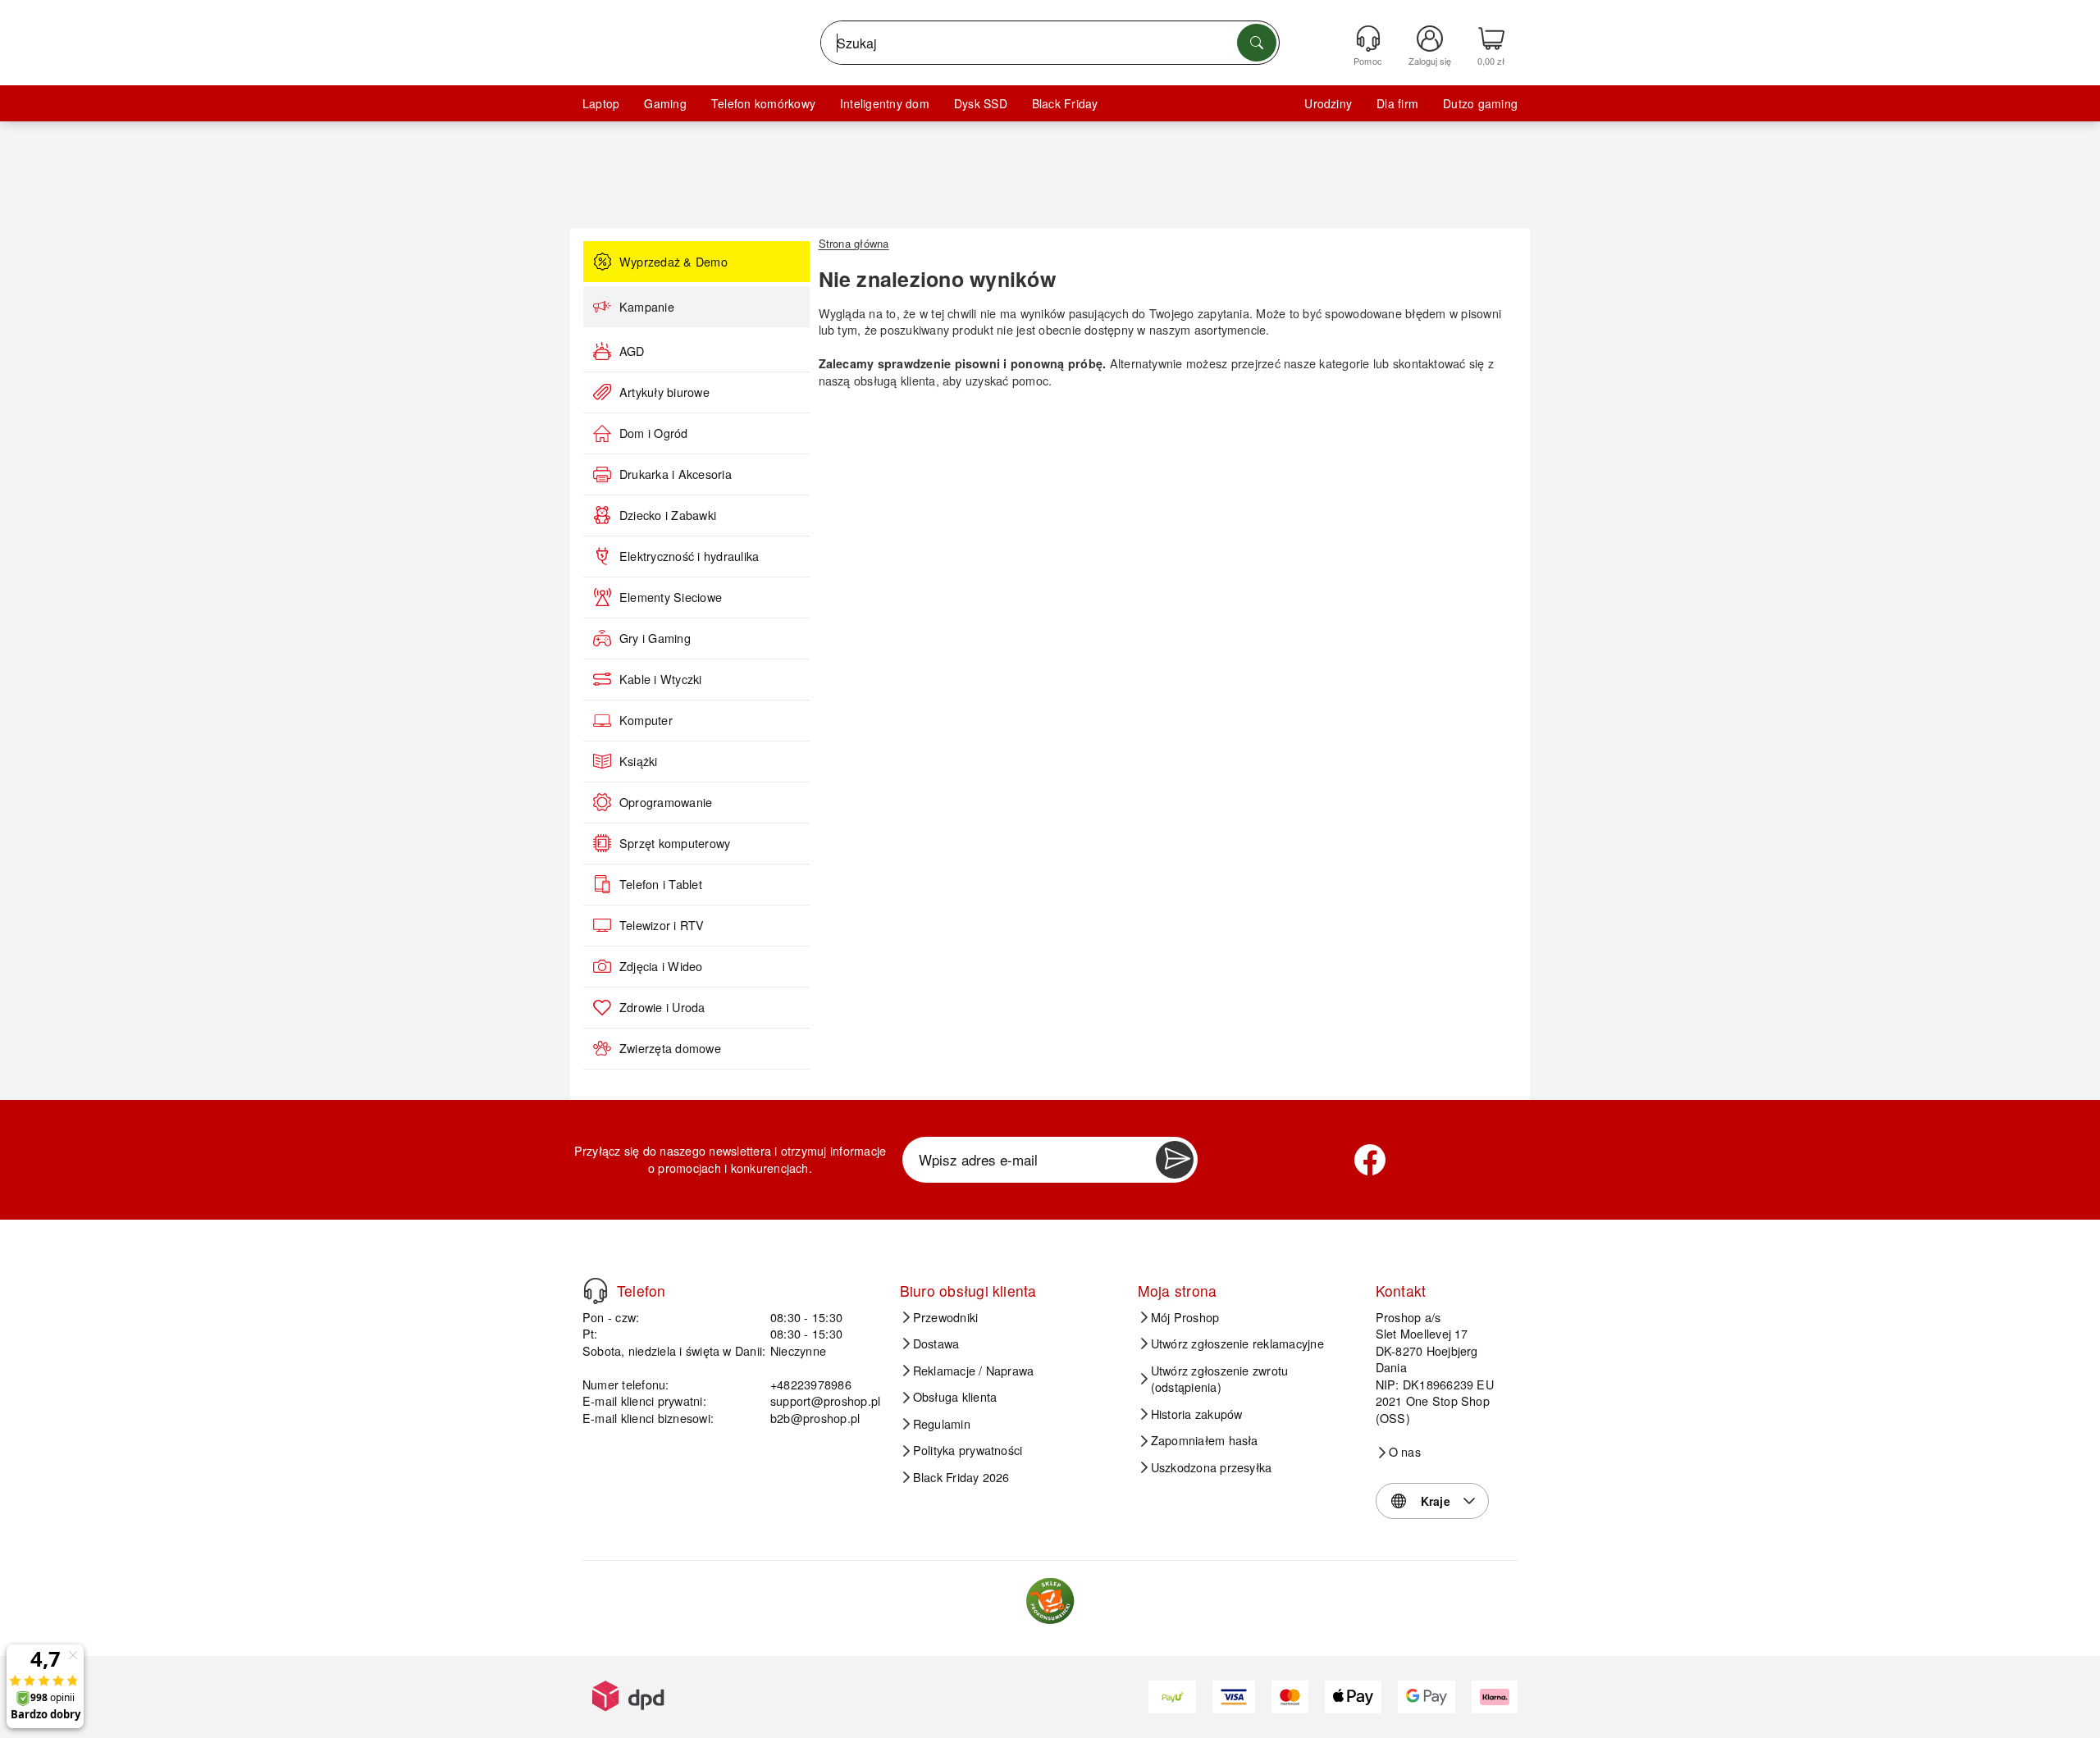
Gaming (665, 103)
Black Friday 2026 (961, 1477)
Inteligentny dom (885, 103)
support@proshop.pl (825, 1400)
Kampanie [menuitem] (647, 307)
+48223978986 (811, 1384)
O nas (1405, 1452)
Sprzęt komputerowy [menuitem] (675, 843)
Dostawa (936, 1343)
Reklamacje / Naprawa (974, 1371)
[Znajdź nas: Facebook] (1370, 1160)
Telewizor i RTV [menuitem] (662, 925)
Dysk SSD (981, 103)
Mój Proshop (1185, 1317)
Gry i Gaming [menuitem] (655, 638)
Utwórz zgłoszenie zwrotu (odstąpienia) (1220, 1379)
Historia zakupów (1197, 1414)
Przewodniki (946, 1317)
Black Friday (1065, 103)
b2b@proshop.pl (815, 1418)
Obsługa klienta (955, 1397)
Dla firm (1397, 103)
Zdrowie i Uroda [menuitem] (662, 1007)
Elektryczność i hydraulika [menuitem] (689, 556)
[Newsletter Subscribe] (1175, 1160)
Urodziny (1328, 103)
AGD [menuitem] (632, 351)
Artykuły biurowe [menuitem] (664, 392)
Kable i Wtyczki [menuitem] (661, 679)
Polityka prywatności (968, 1450)
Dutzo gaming (1480, 103)
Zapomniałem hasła (1205, 1440)
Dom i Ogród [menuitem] (654, 433)
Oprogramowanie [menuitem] (666, 802)
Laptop (601, 103)
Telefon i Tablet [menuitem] (661, 884)
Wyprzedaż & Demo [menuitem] (673, 262)
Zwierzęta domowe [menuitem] (670, 1048)
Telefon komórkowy (763, 103)
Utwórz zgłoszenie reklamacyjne (1237, 1343)
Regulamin (942, 1424)
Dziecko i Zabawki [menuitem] (668, 515)
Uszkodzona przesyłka (1212, 1467)
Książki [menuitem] (639, 761)
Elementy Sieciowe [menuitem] (671, 597)
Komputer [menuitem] (646, 720)
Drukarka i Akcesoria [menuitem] (676, 474)
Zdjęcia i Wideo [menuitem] (661, 966)
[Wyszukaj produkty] (1257, 43)
